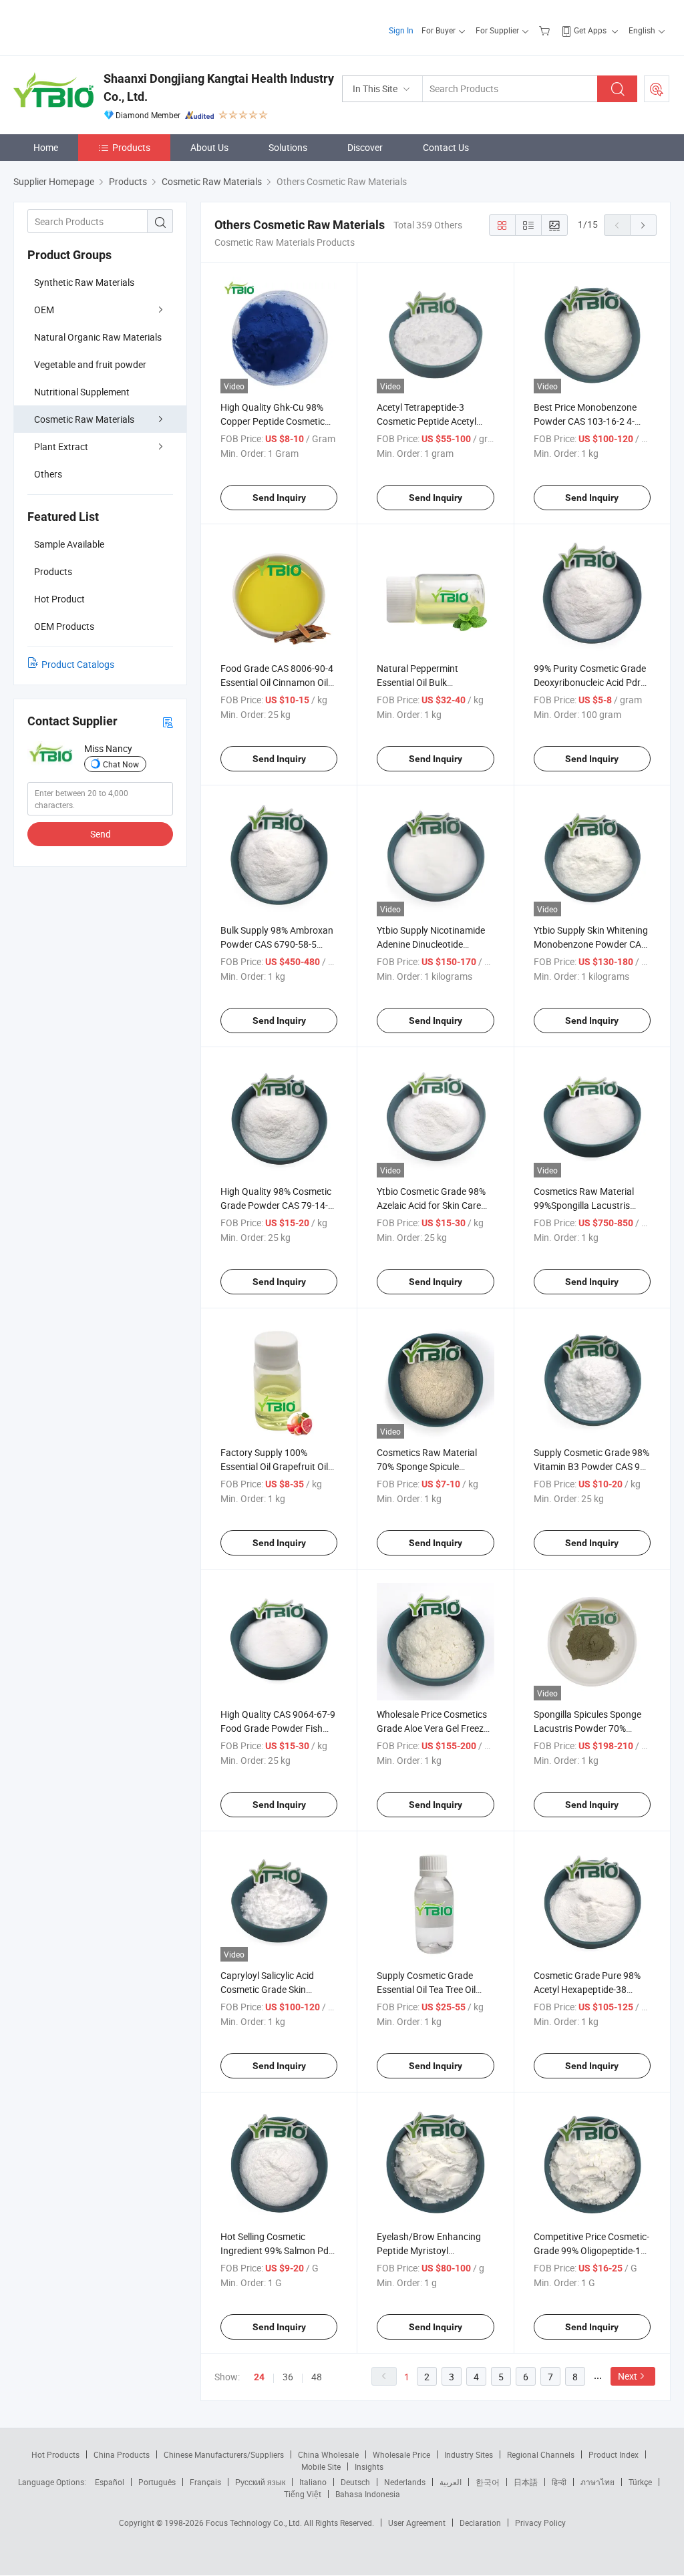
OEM (44, 310)
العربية (451, 2482)
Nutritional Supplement (82, 392)
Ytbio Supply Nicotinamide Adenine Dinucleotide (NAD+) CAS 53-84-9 (431, 944)
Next (628, 2376)
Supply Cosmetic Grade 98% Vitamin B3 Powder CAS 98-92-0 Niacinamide (591, 1466)
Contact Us (446, 147)
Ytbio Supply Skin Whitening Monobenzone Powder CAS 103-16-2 (591, 944)
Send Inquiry (279, 498)
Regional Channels (541, 2454)
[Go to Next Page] (643, 225)
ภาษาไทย (597, 2482)
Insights (369, 2466)
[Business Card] (168, 722)
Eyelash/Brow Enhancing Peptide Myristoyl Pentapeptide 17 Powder (429, 2250)
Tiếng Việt (303, 2494)
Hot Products (55, 2454)
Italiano (313, 2482)
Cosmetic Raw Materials (84, 419)
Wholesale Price (401, 2454)
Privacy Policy (540, 2523)
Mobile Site (321, 2466)
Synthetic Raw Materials (84, 282)
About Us (209, 147)
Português (157, 2482)
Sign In (401, 30)
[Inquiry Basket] (546, 30)
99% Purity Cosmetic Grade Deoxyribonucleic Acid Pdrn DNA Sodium (590, 682)
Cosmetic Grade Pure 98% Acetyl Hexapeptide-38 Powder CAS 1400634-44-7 (590, 1989)
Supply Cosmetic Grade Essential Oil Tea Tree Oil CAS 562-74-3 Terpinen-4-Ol (434, 1989)
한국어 (488, 2482)
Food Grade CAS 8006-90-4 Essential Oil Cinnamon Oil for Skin (277, 682)
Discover (365, 147)
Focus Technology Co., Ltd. (255, 2523)
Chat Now (121, 764)
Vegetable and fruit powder (90, 364)
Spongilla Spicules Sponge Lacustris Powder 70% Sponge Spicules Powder (587, 1728)
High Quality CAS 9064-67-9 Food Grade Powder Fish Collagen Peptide (278, 1728)
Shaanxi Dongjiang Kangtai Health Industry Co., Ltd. (219, 87)
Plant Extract (61, 446)
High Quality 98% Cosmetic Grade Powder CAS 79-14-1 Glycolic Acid (277, 1205)
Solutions (288, 147)
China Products (122, 2454)
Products (131, 147)
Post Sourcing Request (657, 89)
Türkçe (640, 2482)
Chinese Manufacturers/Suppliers (224, 2454)
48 (317, 2377)
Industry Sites (469, 2454)
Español (110, 2482)
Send (101, 834)
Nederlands (405, 2482)
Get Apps (590, 30)
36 (288, 2377)
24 (259, 2377)
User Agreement (417, 2523)
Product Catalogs (78, 664)
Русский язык (260, 2482)
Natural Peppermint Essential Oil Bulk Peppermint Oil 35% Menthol (435, 682)
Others (48, 474)
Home (46, 147)
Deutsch (355, 2482)
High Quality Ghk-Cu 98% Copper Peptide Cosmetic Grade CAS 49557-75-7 (273, 421)
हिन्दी (559, 2482)
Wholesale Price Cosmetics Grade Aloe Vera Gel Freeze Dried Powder (433, 1728)
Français (205, 2482)
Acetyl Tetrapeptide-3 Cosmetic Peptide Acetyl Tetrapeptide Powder (426, 421)
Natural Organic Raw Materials (98, 337)
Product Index (614, 2454)
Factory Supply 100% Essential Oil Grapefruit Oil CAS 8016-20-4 (274, 1466)
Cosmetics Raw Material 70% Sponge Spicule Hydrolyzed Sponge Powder (434, 1466)
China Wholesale (328, 2454)
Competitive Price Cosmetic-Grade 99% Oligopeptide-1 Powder (591, 2250)
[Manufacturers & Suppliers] (99, 26)
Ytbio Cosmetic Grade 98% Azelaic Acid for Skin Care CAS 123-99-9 (431, 1205)
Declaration (480, 2523)
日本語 (526, 2482)
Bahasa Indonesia (368, 2494)
